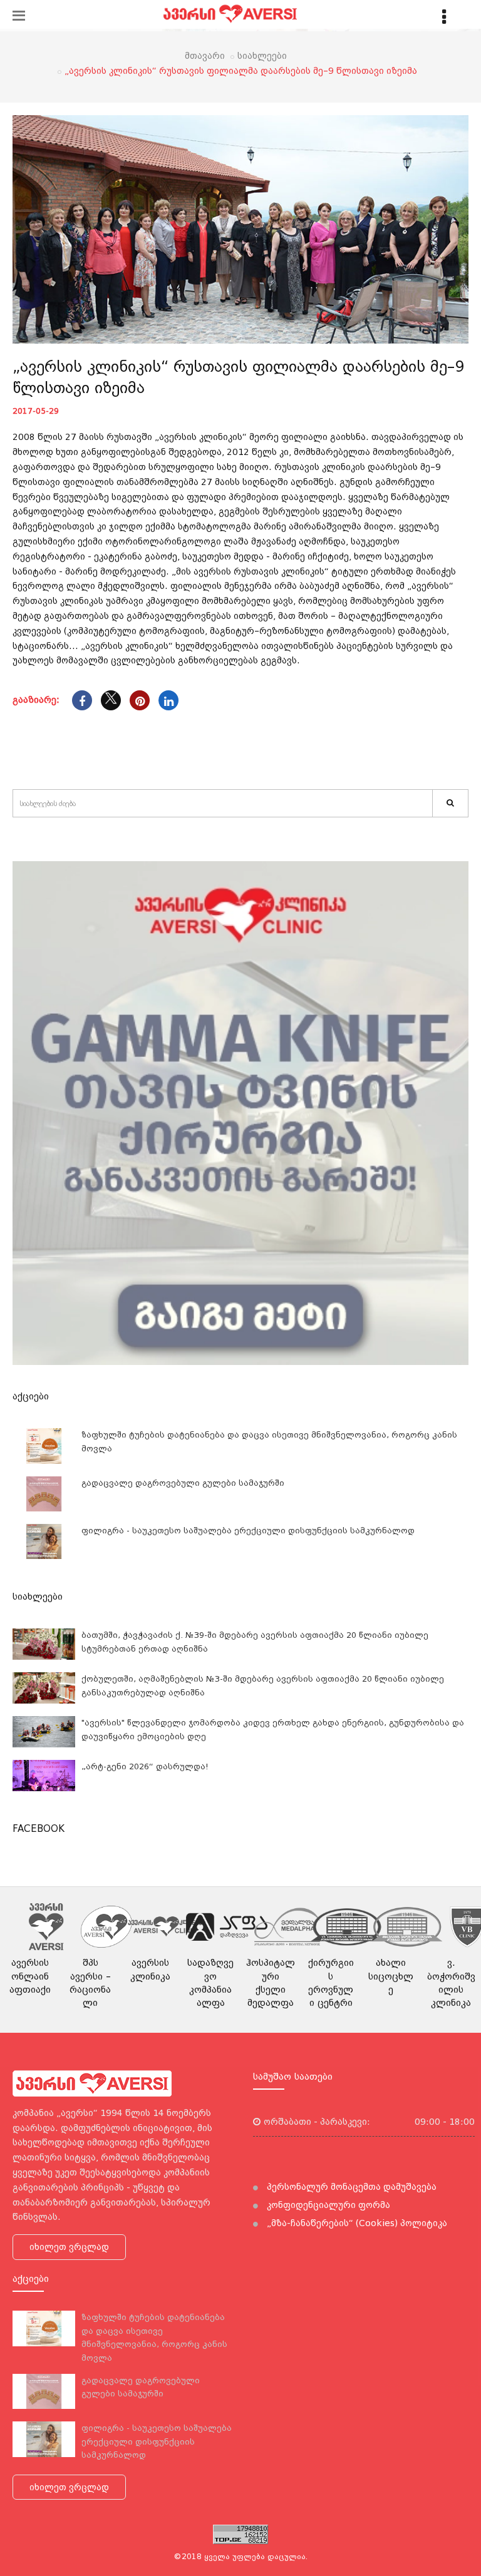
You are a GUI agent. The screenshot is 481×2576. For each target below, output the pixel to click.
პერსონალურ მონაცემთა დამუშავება (350, 2187)
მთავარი (205, 56)
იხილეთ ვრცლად (69, 2247)
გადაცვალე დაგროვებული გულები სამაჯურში (183, 1483)
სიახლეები (262, 56)
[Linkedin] (168, 700)
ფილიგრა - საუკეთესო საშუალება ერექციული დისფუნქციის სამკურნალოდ (248, 1531)
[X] (111, 700)
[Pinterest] (140, 700)
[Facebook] (82, 700)
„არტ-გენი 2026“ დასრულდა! (145, 1766)
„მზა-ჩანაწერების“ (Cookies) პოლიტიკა (356, 2223)
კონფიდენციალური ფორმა (327, 2205)
